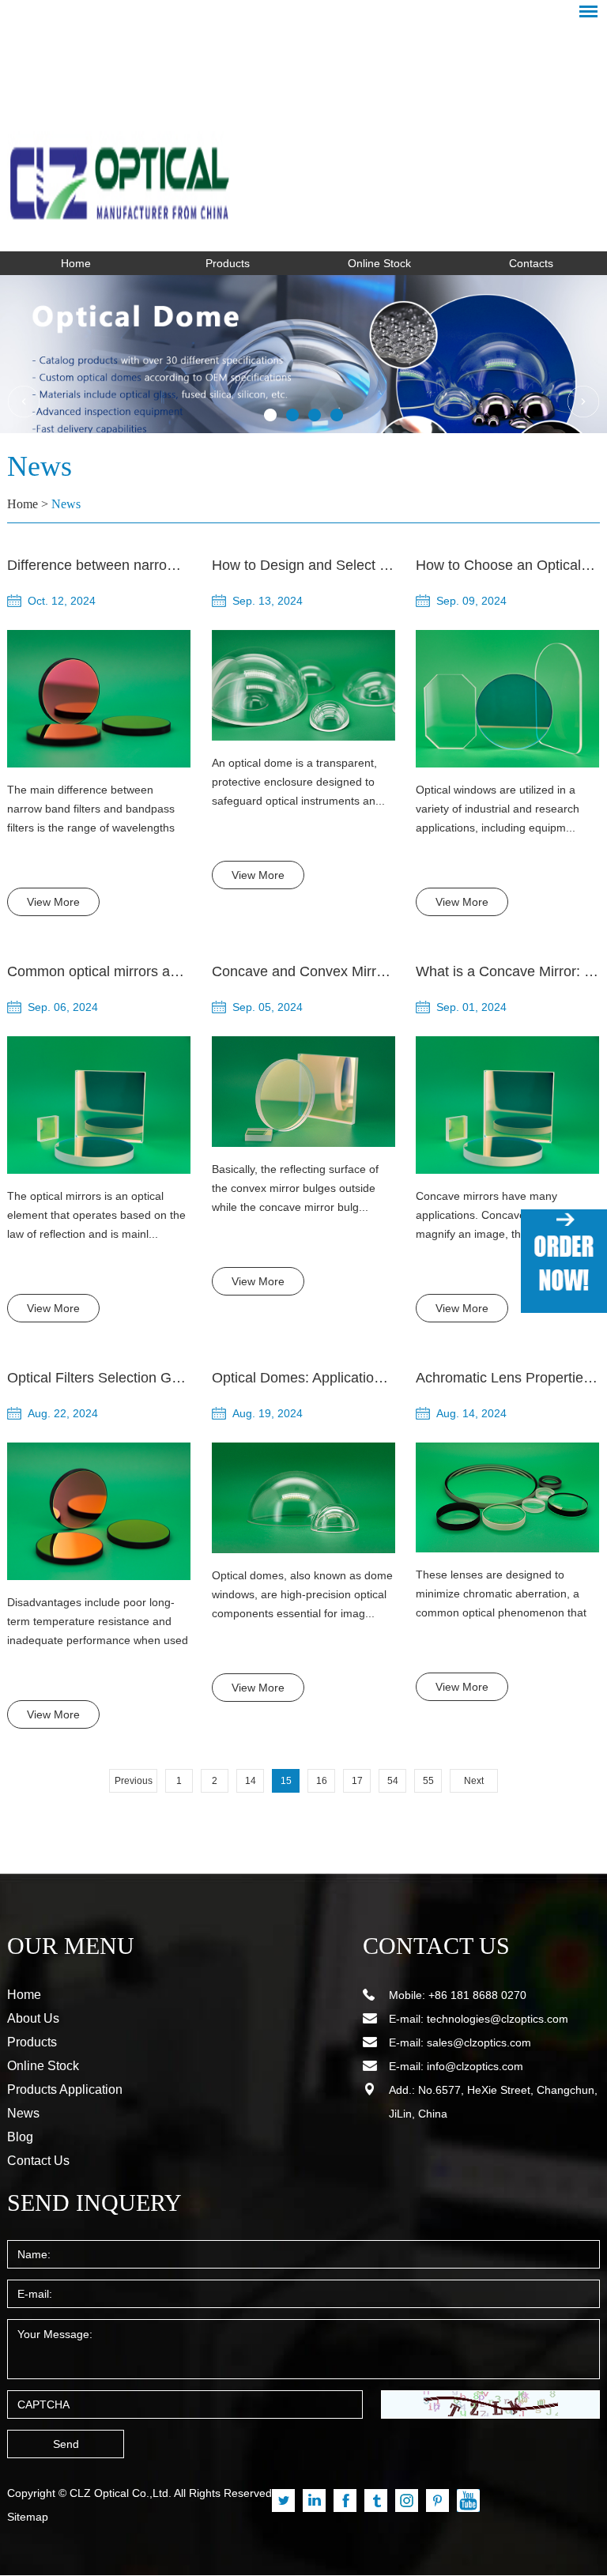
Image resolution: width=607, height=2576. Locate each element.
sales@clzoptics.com (479, 2042)
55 (428, 1781)
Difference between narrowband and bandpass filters (173, 565)
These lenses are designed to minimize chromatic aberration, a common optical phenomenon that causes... (501, 1595)
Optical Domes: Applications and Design (338, 1378)
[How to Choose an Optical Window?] (507, 699)
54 (393, 1781)
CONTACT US (436, 1946)
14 (251, 1781)
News (66, 504)
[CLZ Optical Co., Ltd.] (303, 131)
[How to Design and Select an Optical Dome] (303, 685)
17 (357, 1781)
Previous (134, 1781)
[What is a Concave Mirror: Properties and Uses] (507, 1105)
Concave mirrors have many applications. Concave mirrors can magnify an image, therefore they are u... (501, 1216)
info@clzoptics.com (475, 2066)
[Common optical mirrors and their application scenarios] (99, 1105)
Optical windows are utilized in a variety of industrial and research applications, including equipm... (498, 809)
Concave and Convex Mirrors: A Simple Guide (356, 971)
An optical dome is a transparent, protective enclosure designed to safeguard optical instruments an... (298, 782)
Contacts (531, 263)
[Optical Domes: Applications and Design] (303, 1498)
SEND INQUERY (94, 2203)
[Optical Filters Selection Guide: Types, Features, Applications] (99, 1511)
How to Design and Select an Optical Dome (349, 565)
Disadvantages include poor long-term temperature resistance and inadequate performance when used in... (98, 1623)
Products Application (65, 2089)
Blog (20, 2137)
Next (474, 1781)
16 (322, 1781)
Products (228, 263)
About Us (33, 2018)
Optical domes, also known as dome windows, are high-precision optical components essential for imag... (302, 1594)
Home (76, 263)
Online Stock (379, 263)
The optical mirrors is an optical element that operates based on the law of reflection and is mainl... (96, 1215)
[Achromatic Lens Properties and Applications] (507, 1498)
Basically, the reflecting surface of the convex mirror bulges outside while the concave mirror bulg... (295, 1188)
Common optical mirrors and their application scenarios (181, 971)
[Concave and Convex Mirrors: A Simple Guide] (303, 1092)
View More (53, 902)
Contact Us (38, 2161)
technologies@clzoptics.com (498, 2019)
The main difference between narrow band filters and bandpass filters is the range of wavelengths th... (91, 810)
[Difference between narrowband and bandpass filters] (99, 699)
